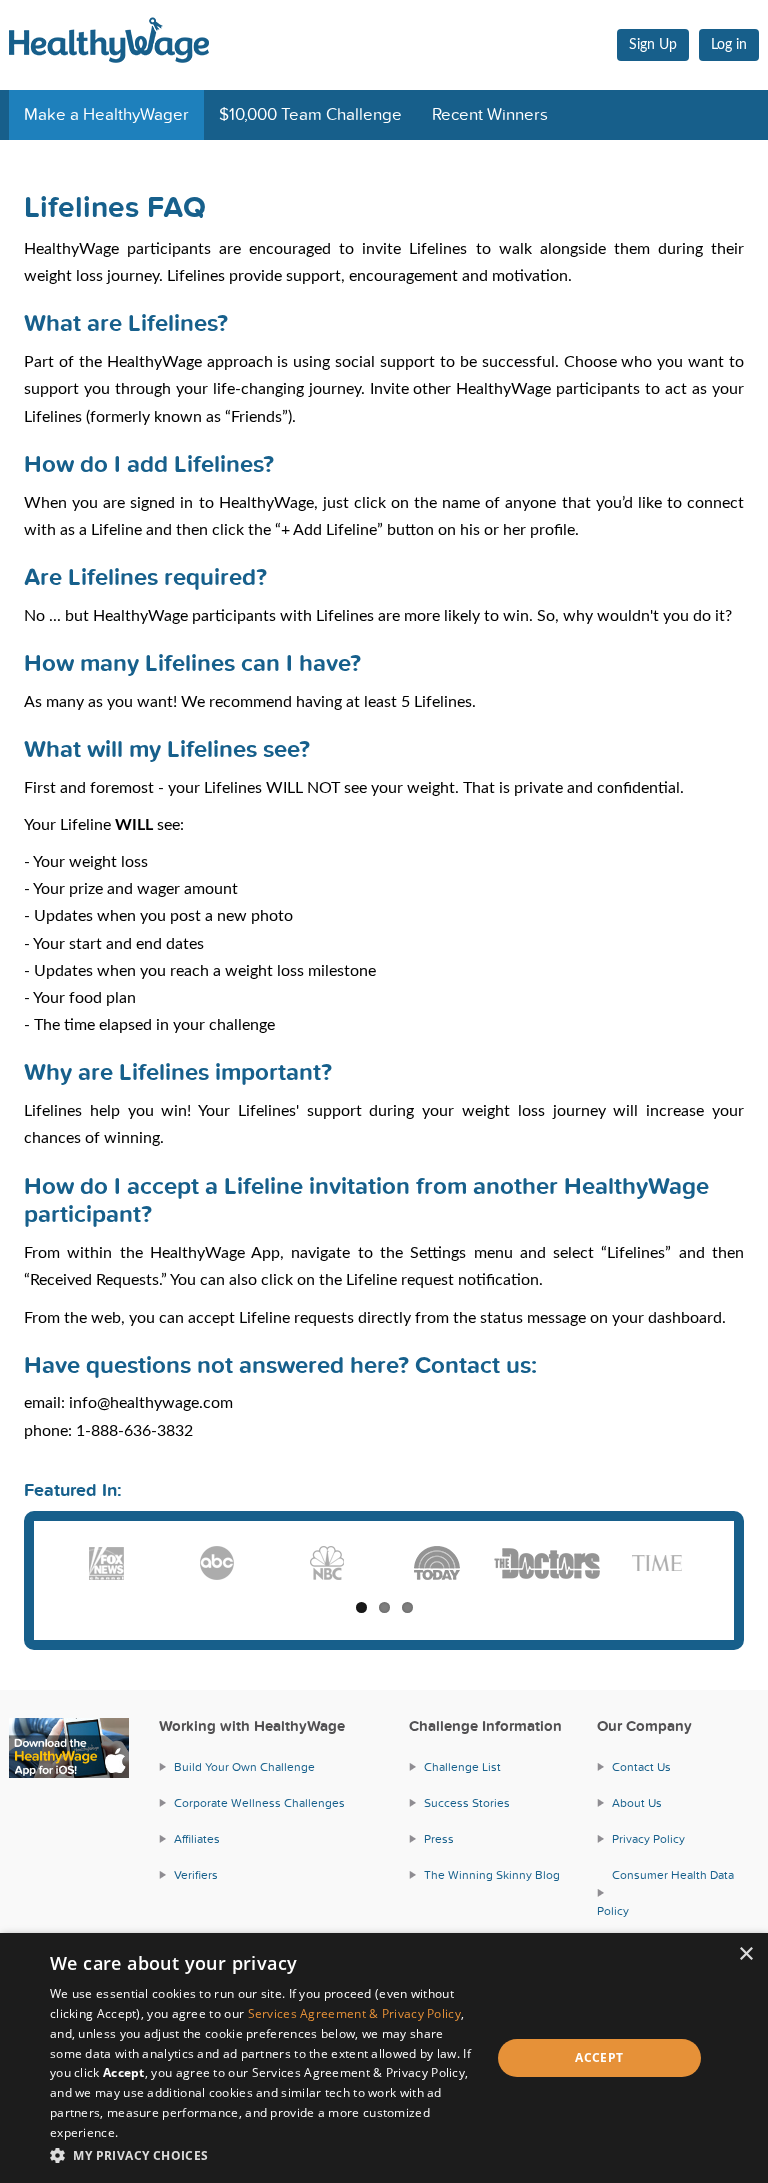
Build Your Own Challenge (244, 1767)
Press (439, 1839)
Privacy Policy (648, 1839)
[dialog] (384, 2058)
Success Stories (467, 1803)
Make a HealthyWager (106, 115)
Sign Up (653, 45)
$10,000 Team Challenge (310, 115)
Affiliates (197, 1839)
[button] (264, 2155)
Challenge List (462, 1767)
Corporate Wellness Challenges (259, 1803)
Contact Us (641, 1767)
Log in (729, 45)
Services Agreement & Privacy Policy (355, 2013)
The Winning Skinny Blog (492, 1875)
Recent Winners (490, 115)
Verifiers (196, 1875)
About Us (637, 1803)
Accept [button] (599, 2057)
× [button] (745, 1954)
